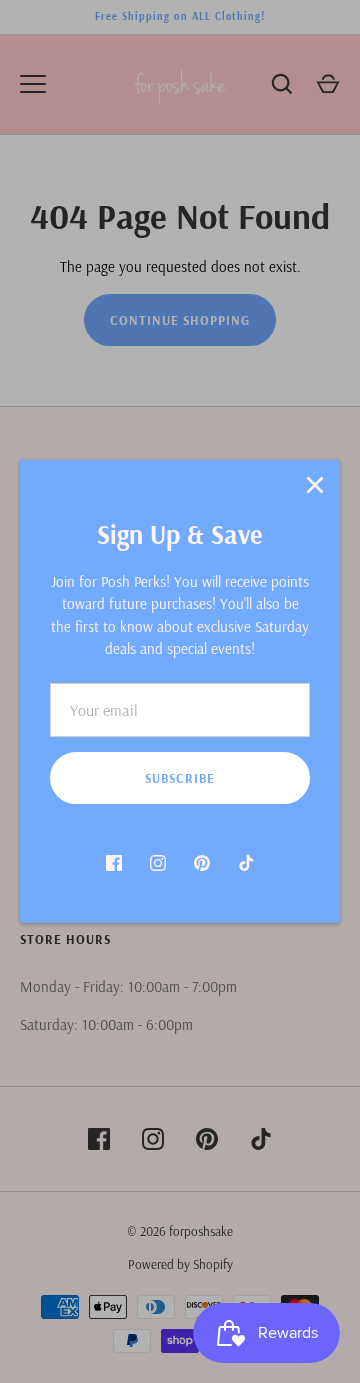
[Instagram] (158, 863)
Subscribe (180, 778)
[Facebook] (114, 863)
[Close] (315, 485)
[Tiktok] (246, 863)
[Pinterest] (202, 863)
